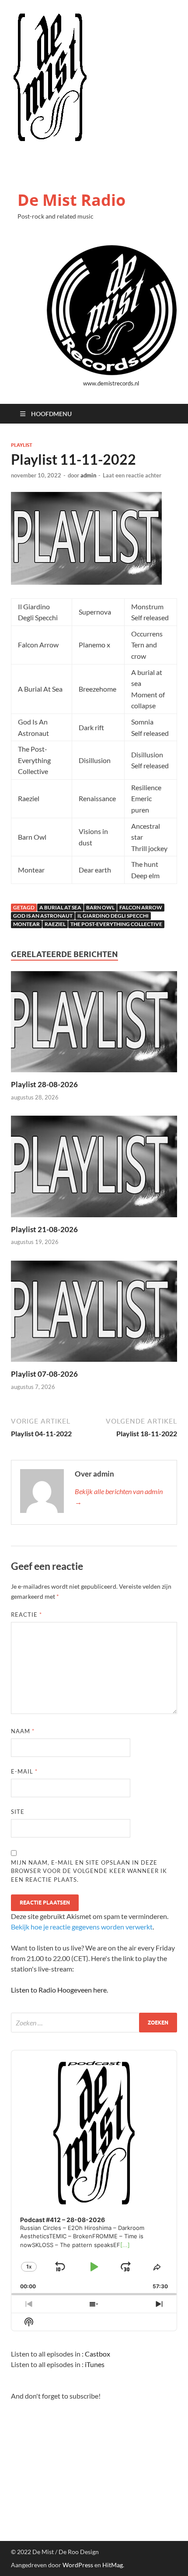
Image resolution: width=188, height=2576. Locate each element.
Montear (26, 924)
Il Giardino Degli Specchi (113, 916)
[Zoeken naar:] (94, 2023)
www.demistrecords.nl (111, 383)
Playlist (22, 445)
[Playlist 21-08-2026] (94, 1169)
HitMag (113, 2565)
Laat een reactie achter (132, 475)
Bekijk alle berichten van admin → (119, 1496)
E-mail (24, 1771)
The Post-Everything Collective (116, 924)
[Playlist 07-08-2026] (94, 1314)
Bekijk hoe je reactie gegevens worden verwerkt (82, 1927)
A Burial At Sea (60, 907)
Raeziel (55, 924)
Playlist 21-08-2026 (44, 1229)
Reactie (26, 1615)
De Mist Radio (71, 200)
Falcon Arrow (141, 907)
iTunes (95, 2364)
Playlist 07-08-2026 (44, 1374)
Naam (23, 1731)
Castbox (97, 2354)
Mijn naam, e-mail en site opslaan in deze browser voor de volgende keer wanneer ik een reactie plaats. (89, 1871)
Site (18, 1812)
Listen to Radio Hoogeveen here (59, 1990)
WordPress (78, 2565)
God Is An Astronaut (43, 916)
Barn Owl (100, 907)
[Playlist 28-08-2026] (94, 1024)
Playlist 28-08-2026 (44, 1084)
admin (88, 475)
